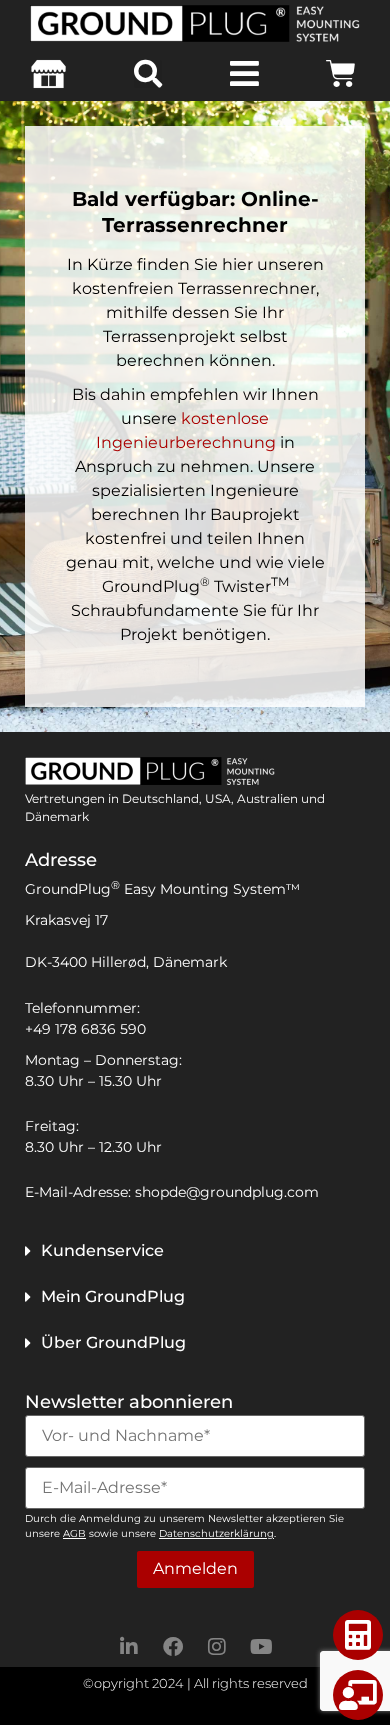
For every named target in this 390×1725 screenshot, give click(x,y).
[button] (148, 74)
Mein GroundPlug (113, 1296)
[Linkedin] (129, 1647)
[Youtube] (261, 1647)
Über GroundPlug (113, 1342)
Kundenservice (102, 1250)
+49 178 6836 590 (85, 1029)
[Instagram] (217, 1647)
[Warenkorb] (341, 74)
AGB (74, 1533)
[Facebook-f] (173, 1647)
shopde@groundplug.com (227, 1192)
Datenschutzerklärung (216, 1533)
